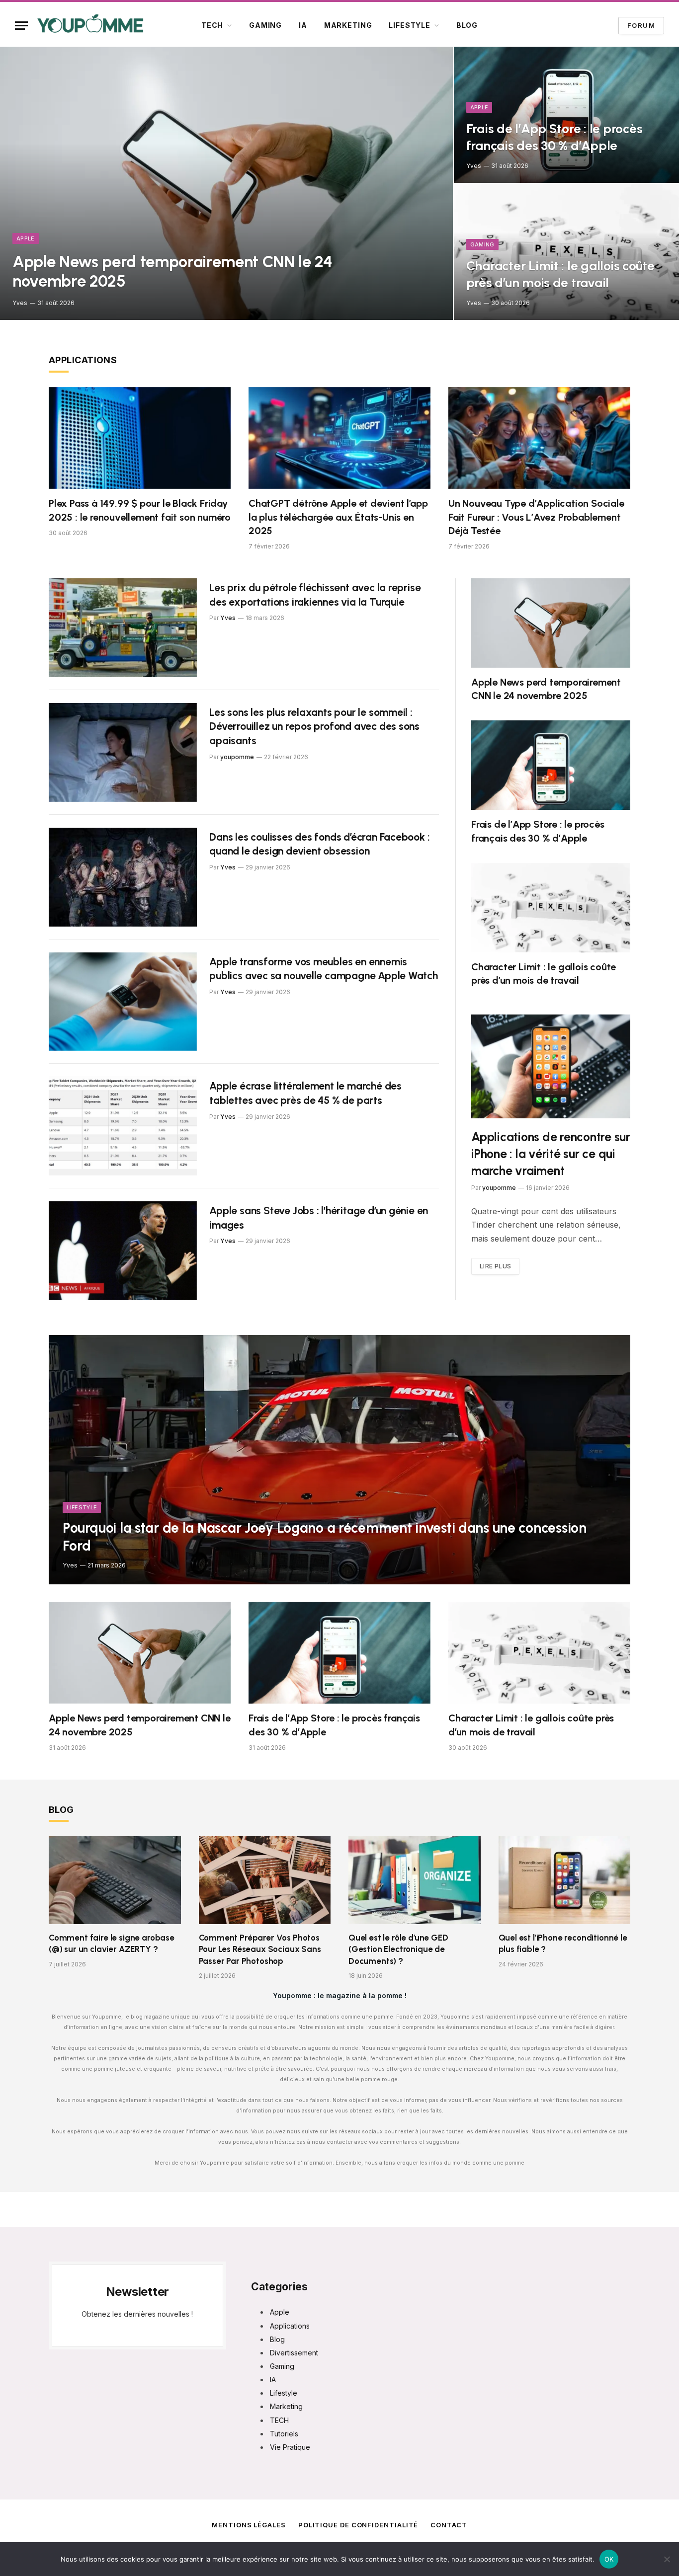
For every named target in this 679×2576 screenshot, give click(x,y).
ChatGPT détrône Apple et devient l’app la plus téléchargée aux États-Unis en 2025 (338, 517)
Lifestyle (410, 25)
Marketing (348, 25)
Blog (467, 25)
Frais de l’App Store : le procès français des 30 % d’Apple (554, 137)
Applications (83, 360)
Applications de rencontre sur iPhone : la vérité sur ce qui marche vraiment (551, 1154)
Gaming (265, 25)
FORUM (641, 25)
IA (303, 25)
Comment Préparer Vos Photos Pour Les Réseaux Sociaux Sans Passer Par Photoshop (260, 1949)
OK (609, 2559)
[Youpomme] (90, 25)
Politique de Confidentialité (358, 2525)
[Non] (667, 2559)
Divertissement (294, 2353)
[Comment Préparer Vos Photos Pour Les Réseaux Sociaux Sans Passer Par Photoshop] (265, 1880)
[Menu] (21, 26)
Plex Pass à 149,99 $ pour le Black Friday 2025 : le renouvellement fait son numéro (140, 510)
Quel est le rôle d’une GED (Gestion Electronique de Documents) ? (398, 1949)
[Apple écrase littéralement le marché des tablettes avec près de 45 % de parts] (123, 1126)
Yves (20, 303)
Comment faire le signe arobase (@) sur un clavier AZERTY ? (112, 1943)
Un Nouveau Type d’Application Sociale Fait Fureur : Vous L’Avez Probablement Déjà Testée (536, 517)
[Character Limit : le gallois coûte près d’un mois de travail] (566, 252)
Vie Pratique (290, 2447)
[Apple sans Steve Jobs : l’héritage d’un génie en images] (123, 1251)
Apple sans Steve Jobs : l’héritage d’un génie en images (319, 1218)
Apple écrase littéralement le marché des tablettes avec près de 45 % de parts (305, 1093)
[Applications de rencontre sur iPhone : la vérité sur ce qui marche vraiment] (551, 1066)
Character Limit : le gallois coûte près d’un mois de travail (560, 274)
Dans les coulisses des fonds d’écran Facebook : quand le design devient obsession (319, 844)
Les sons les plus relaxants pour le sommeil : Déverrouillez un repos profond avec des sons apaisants (314, 726)
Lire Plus (495, 1266)
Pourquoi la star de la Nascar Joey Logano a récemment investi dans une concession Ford (324, 1537)
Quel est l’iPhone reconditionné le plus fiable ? (563, 1943)
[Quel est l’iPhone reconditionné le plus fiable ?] (565, 1880)
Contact (449, 2525)
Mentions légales (249, 2525)
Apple (26, 238)
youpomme (237, 757)
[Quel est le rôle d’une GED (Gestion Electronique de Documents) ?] (415, 1880)
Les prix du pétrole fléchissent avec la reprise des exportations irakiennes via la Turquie (315, 595)
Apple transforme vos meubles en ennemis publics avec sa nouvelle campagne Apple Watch (324, 969)
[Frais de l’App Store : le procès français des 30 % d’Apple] (566, 115)
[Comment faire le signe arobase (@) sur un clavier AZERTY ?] (115, 1880)
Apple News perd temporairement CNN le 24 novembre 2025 (172, 272)
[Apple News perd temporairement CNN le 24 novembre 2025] (226, 183)
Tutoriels (284, 2434)
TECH (212, 25)
